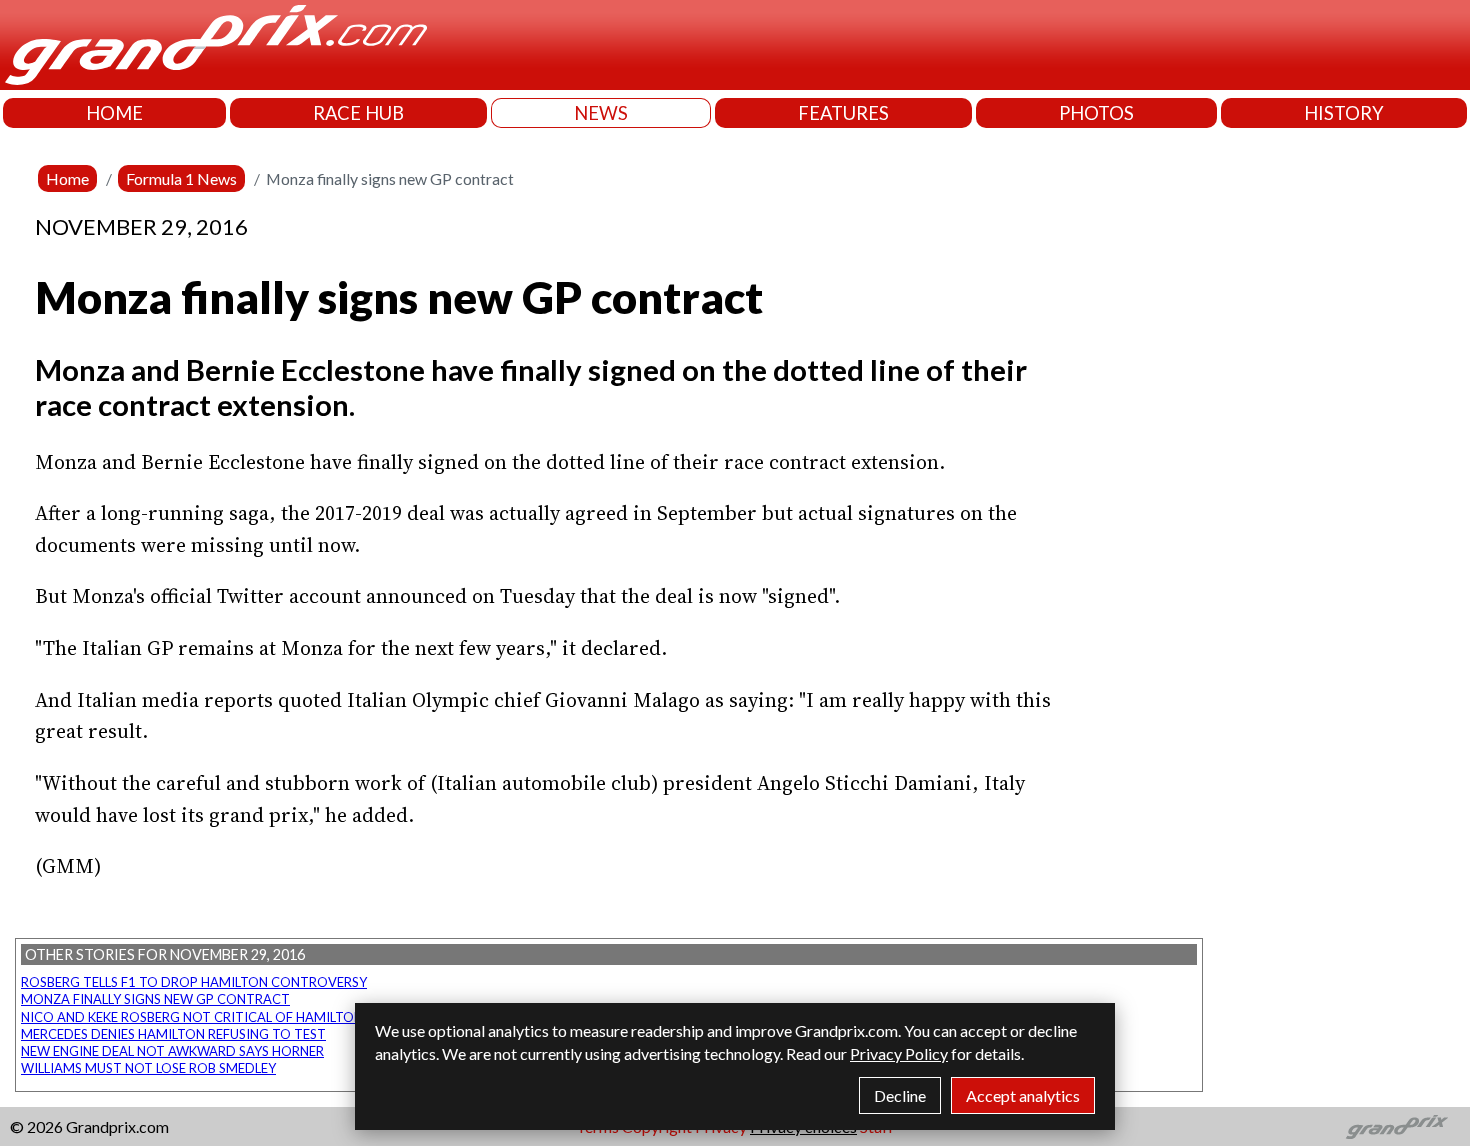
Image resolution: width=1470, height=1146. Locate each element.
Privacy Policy (899, 1053)
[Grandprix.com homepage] (1397, 1127)
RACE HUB (358, 113)
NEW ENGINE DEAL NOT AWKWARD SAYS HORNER (172, 1051)
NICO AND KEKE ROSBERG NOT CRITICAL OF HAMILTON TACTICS (221, 1017)
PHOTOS (1096, 113)
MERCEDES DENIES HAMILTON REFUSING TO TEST (173, 1034)
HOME (114, 113)
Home (67, 178)
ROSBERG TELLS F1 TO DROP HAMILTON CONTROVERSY (194, 982)
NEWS (601, 113)
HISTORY (1344, 113)
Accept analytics (1023, 1095)
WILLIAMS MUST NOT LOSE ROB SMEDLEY (148, 1068)
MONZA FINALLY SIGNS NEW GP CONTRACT (155, 999)
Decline (900, 1095)
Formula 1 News (181, 178)
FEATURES (843, 113)
